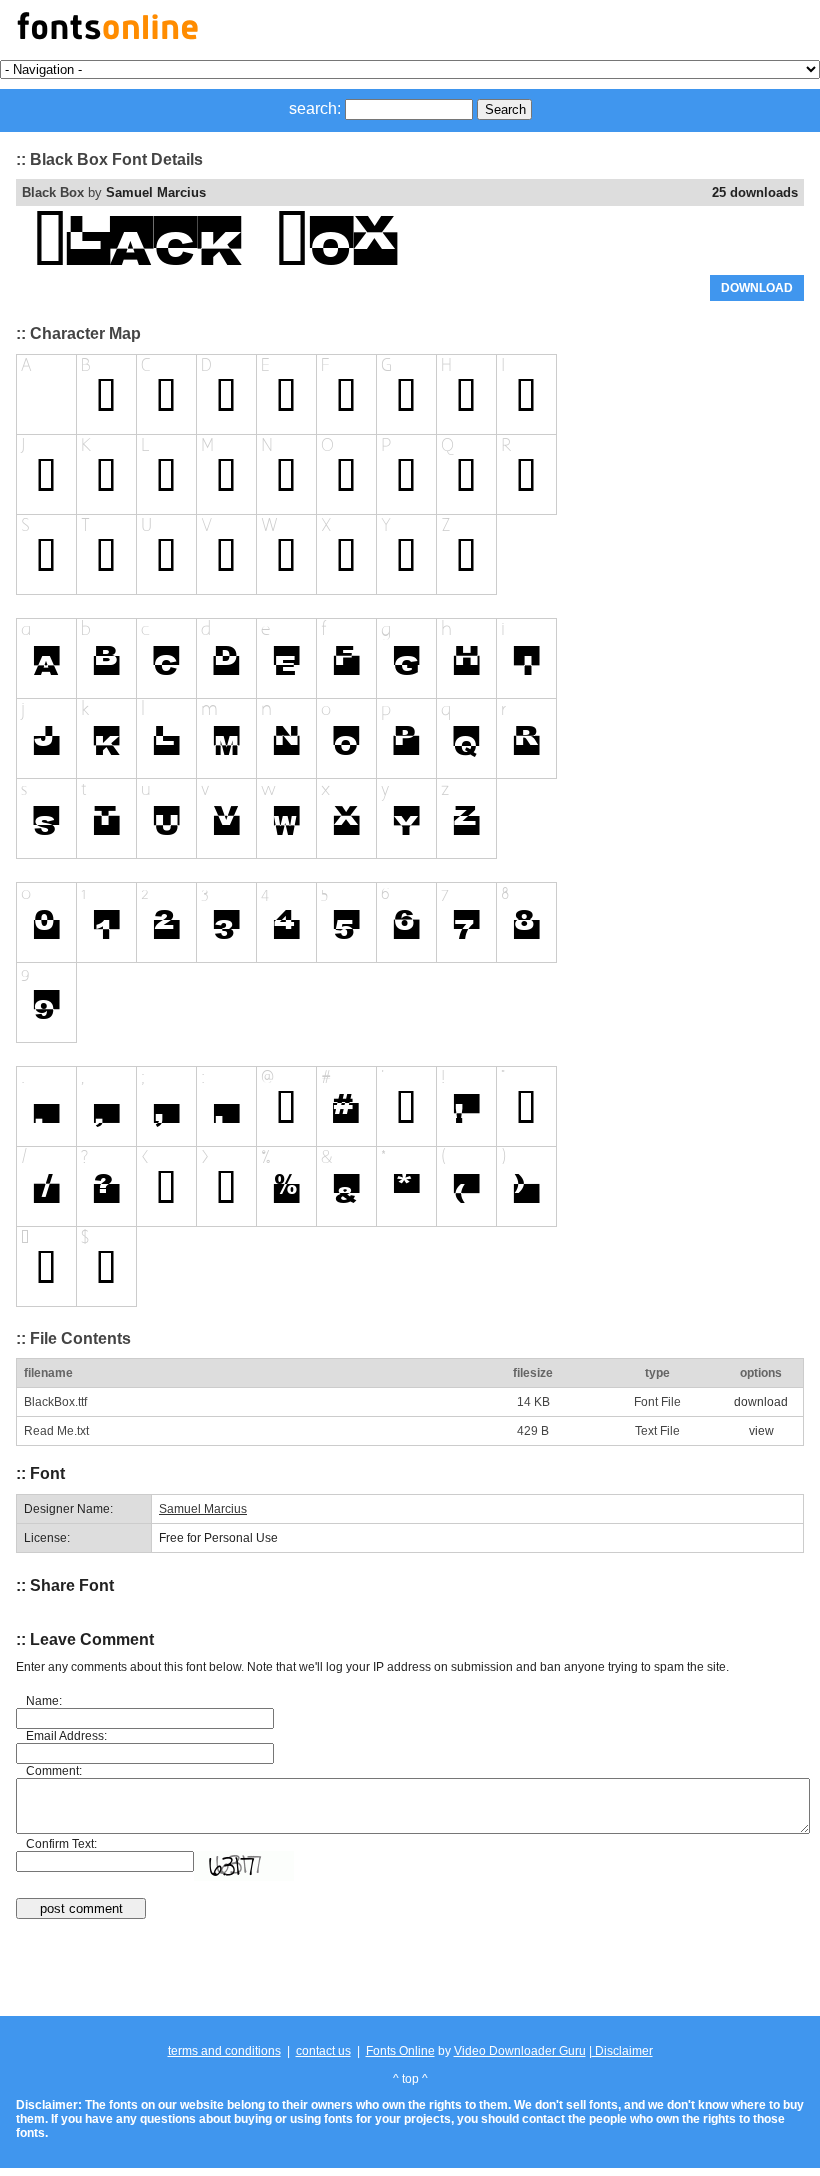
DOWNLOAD (757, 288)
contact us (323, 2051)
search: (315, 108)
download (761, 1402)
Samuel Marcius (156, 192)
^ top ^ (410, 2079)
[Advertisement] (410, 1969)
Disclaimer (622, 2051)
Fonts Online (400, 2051)
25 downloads (755, 192)
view (761, 1431)
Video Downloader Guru (520, 2051)
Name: (44, 1701)
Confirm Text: (61, 1844)
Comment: (54, 1771)
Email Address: (66, 1736)
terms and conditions (224, 2051)
